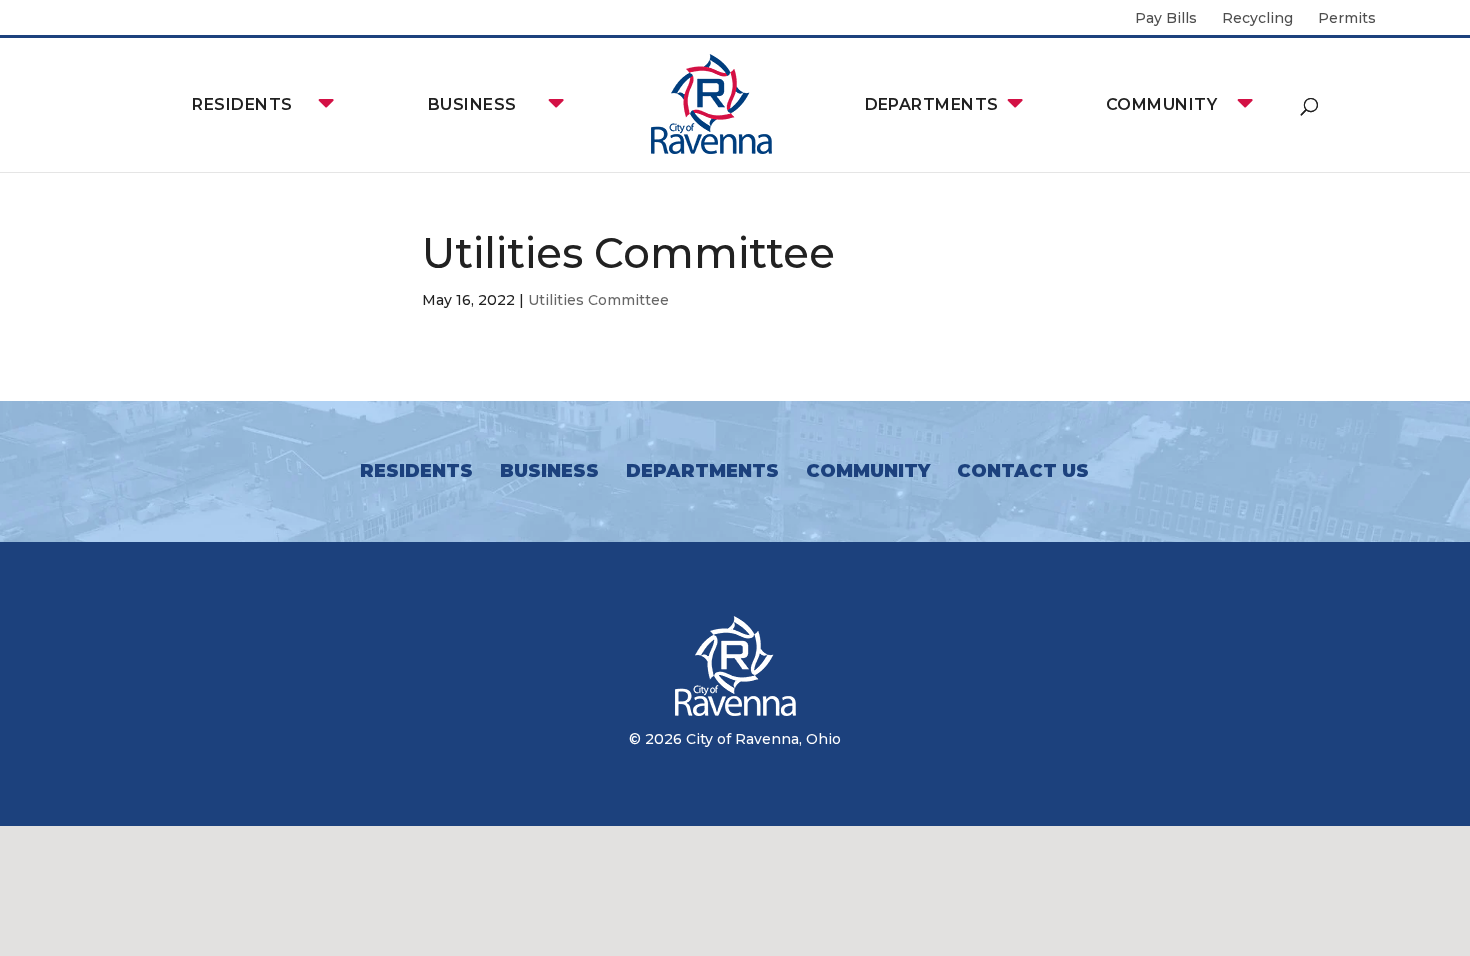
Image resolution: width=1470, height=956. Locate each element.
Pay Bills (1166, 19)
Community (1161, 104)
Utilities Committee (598, 300)
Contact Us (1023, 471)
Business (472, 104)
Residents (242, 104)
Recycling (1257, 19)
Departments (932, 104)
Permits (1347, 19)
